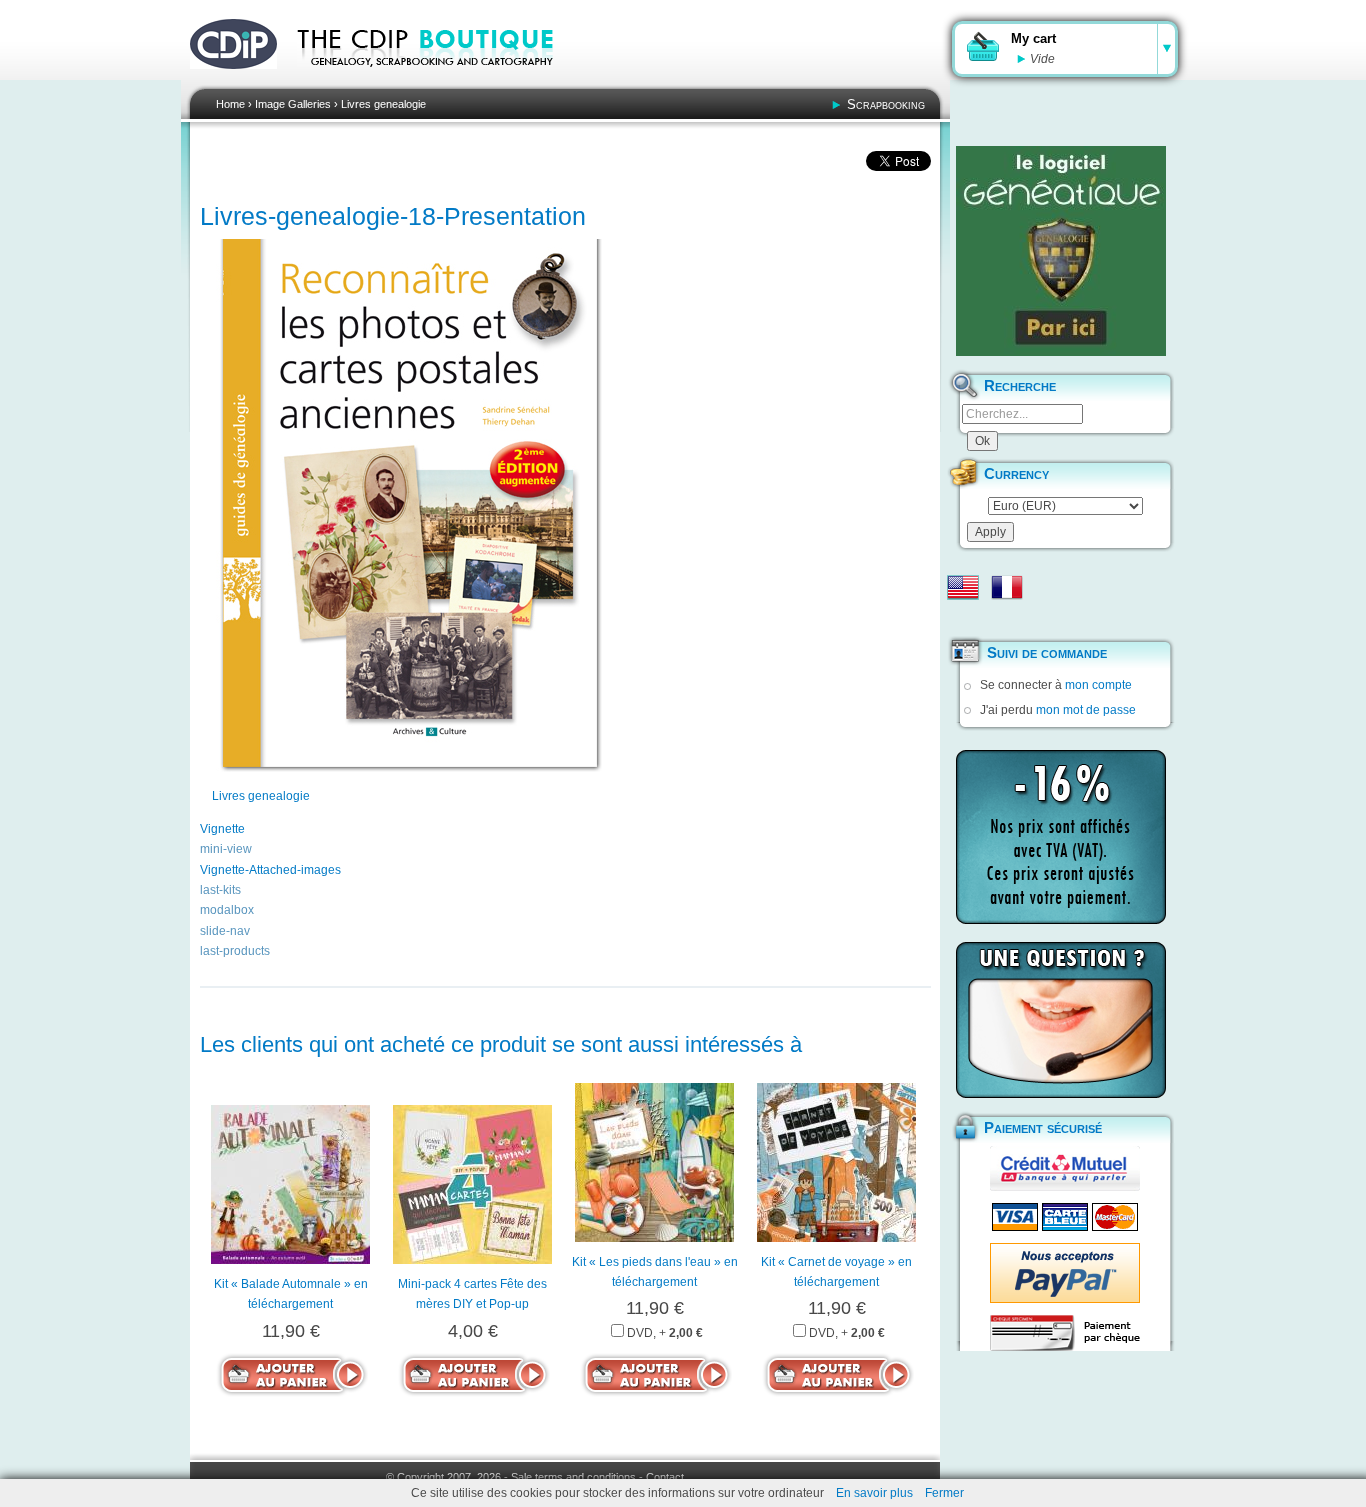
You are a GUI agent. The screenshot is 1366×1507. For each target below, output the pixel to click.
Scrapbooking (886, 104)
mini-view (226, 849)
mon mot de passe (1086, 710)
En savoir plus (874, 1493)
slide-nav (225, 931)
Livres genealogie (383, 104)
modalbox (227, 910)
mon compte (1098, 685)
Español (963, 619)
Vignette (222, 829)
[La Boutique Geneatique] (1061, 251)
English (963, 587)
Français (1007, 587)
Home (230, 104)
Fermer (944, 1493)
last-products (235, 951)
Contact (665, 1477)
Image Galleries (293, 104)
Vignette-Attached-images (270, 870)
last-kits (220, 890)
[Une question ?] (1061, 1020)
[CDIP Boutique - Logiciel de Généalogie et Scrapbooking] (439, 80)
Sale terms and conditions (573, 1477)
